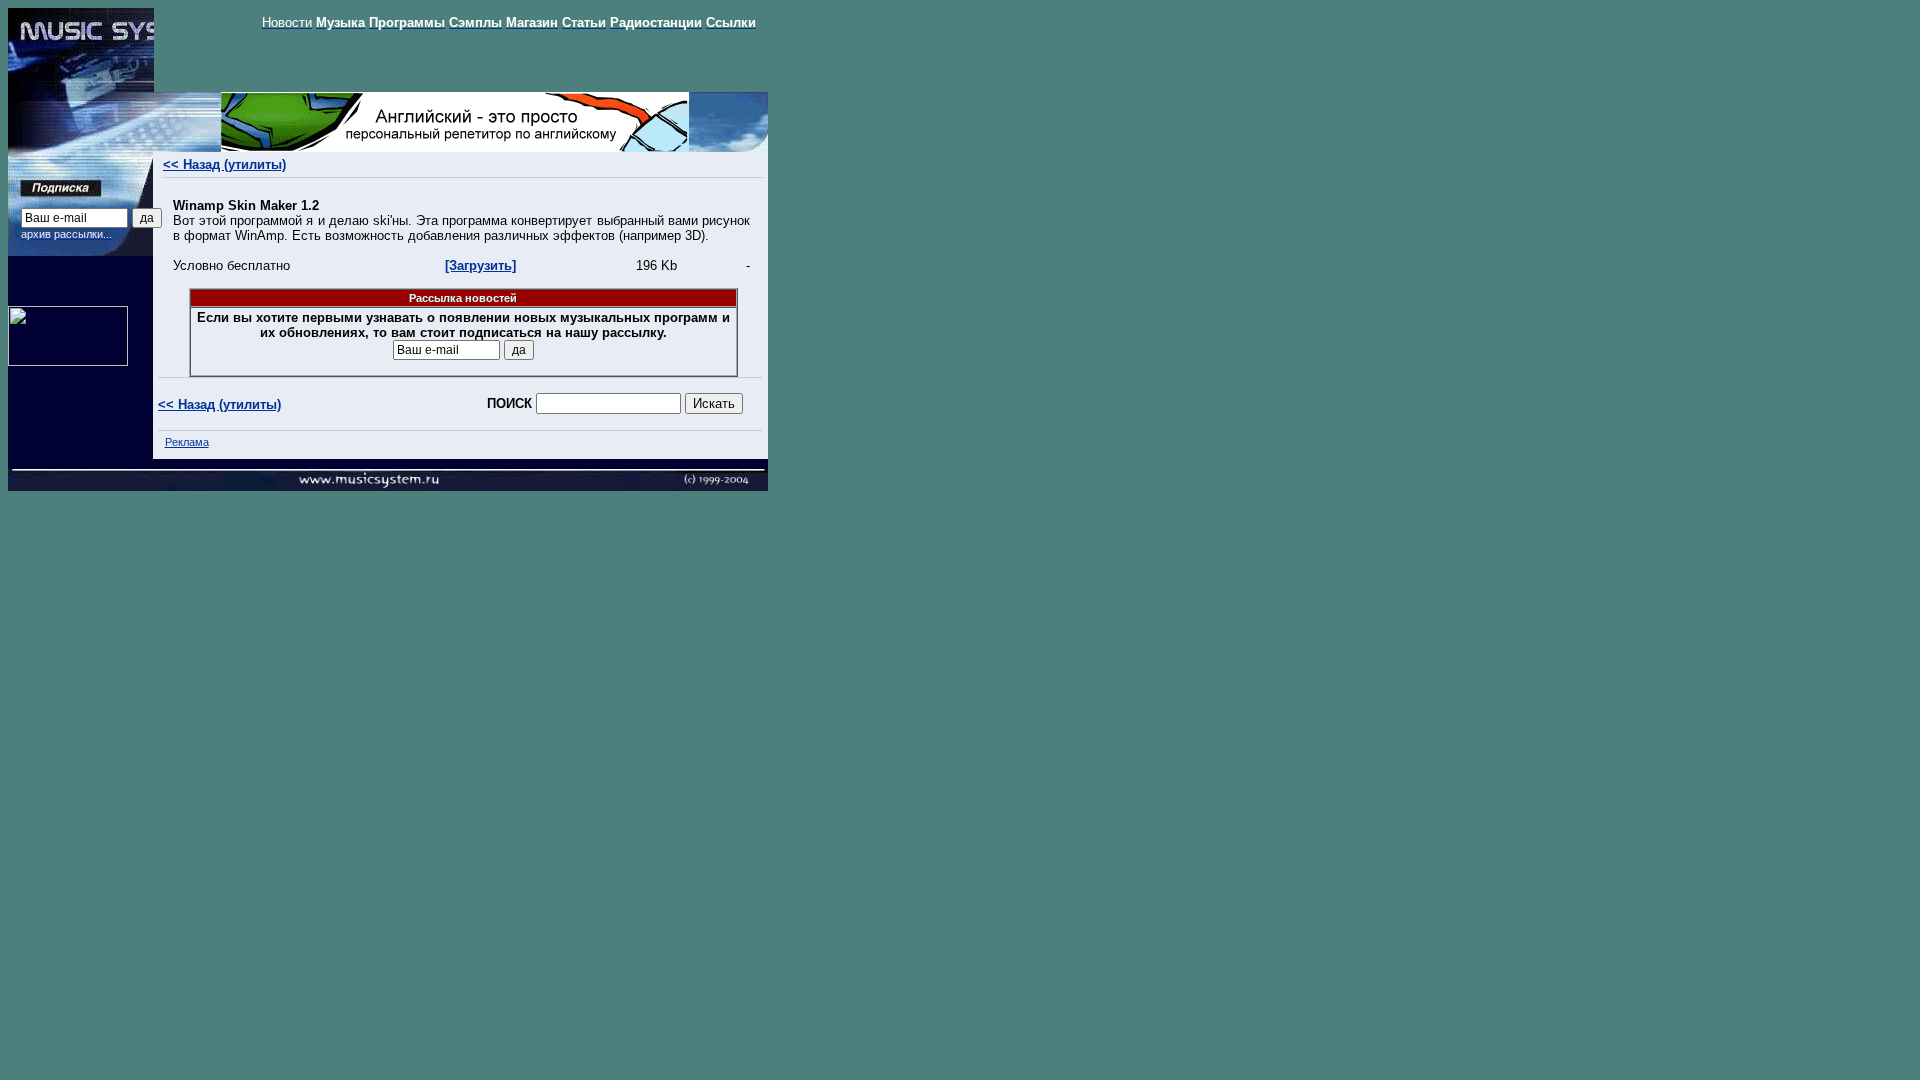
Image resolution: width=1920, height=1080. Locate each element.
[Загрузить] (480, 265)
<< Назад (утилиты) (224, 164)
